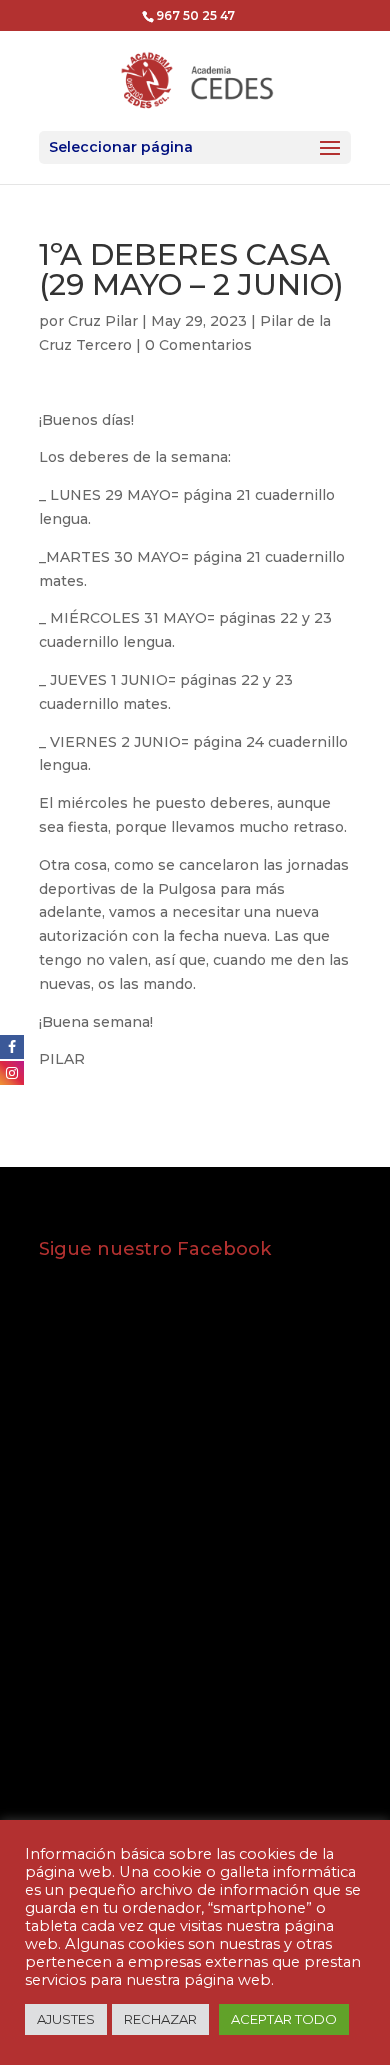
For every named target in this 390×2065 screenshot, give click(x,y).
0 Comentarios (198, 345)
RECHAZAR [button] (160, 2019)
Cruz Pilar (103, 321)
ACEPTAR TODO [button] (284, 2019)
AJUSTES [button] (66, 2019)
